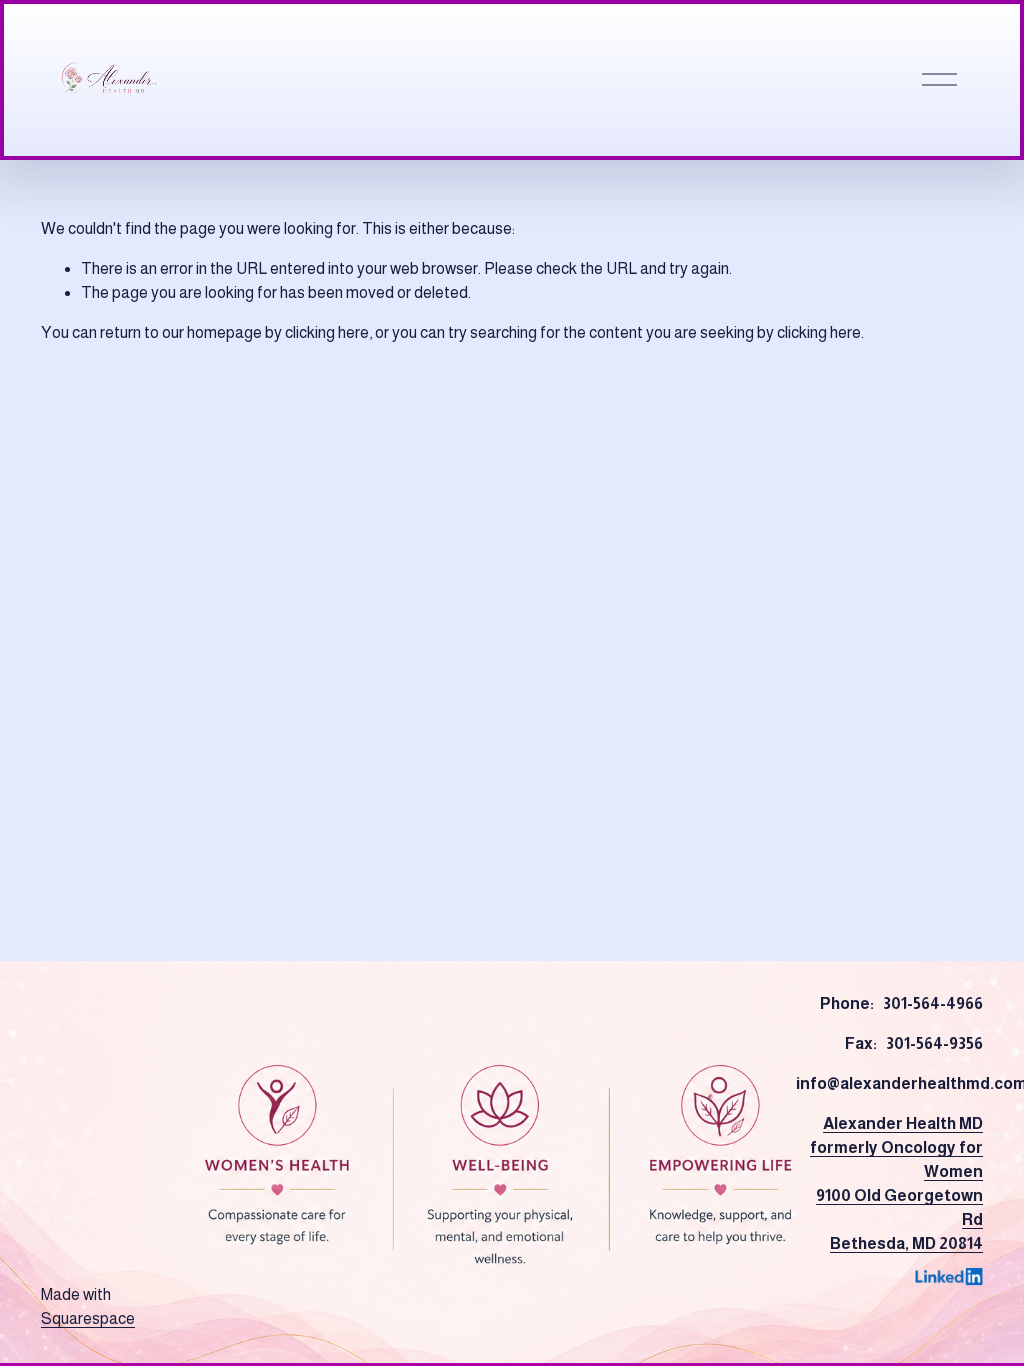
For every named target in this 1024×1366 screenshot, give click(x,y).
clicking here (327, 332)
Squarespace (88, 1318)
